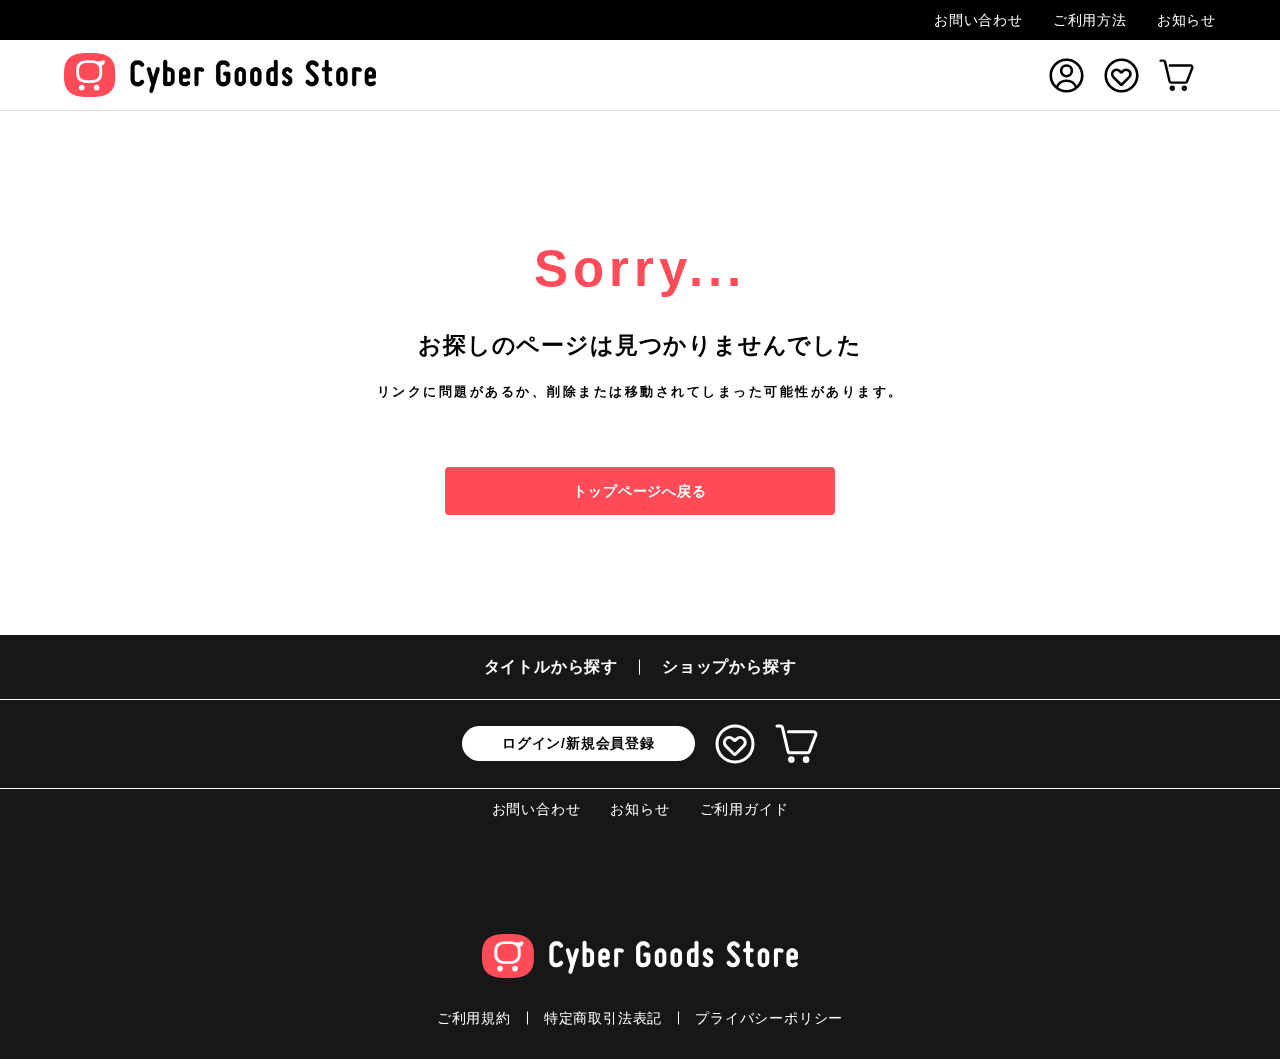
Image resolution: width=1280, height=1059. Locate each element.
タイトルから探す (551, 666)
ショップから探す (729, 666)
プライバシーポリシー (769, 1018)
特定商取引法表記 (603, 1018)
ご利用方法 (1090, 20)
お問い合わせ (978, 20)
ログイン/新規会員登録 (578, 743)
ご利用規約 (474, 1018)
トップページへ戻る (639, 491)
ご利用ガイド (744, 809)
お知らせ (1186, 20)
